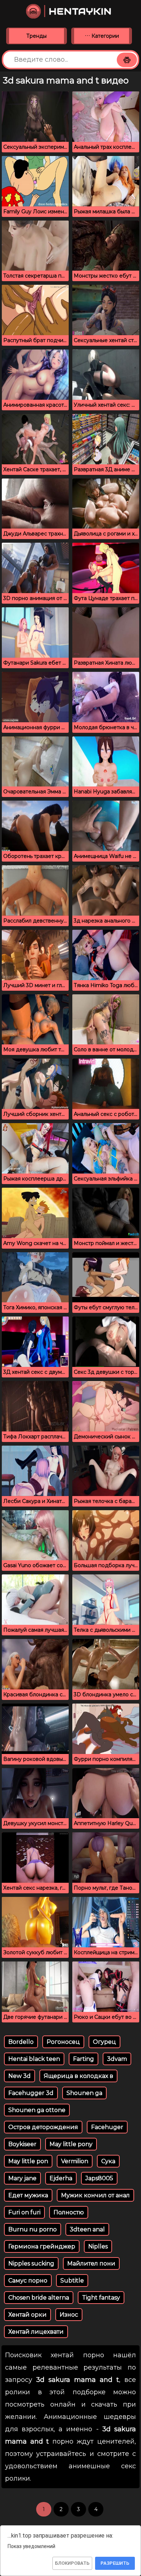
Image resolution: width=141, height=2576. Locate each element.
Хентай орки (27, 2315)
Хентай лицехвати (36, 2332)
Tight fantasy (101, 2298)
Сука (108, 2161)
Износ (69, 2315)
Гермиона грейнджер (42, 2246)
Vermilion (75, 2161)
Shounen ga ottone (37, 2110)
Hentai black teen (34, 2059)
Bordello (21, 2042)
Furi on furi (24, 2212)
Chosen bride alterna (39, 2298)
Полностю (69, 2212)
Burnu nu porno (33, 2229)
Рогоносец (63, 2042)
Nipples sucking (31, 2263)
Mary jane (22, 2178)
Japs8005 (99, 2178)
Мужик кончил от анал (95, 2195)
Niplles (98, 2246)
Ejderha (61, 2178)
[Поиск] (127, 60)
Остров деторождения (43, 2127)
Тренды (37, 36)
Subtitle (72, 2281)
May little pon (28, 2161)
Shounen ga (84, 2093)
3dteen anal (87, 2229)
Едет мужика (28, 2195)
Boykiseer (22, 2144)
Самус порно (28, 2281)
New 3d (20, 2076)
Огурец (104, 2042)
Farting (84, 2059)
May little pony (71, 2144)
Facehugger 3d (31, 2093)
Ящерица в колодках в (78, 2076)
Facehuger (107, 2127)
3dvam (117, 2059)
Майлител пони (91, 2263)
